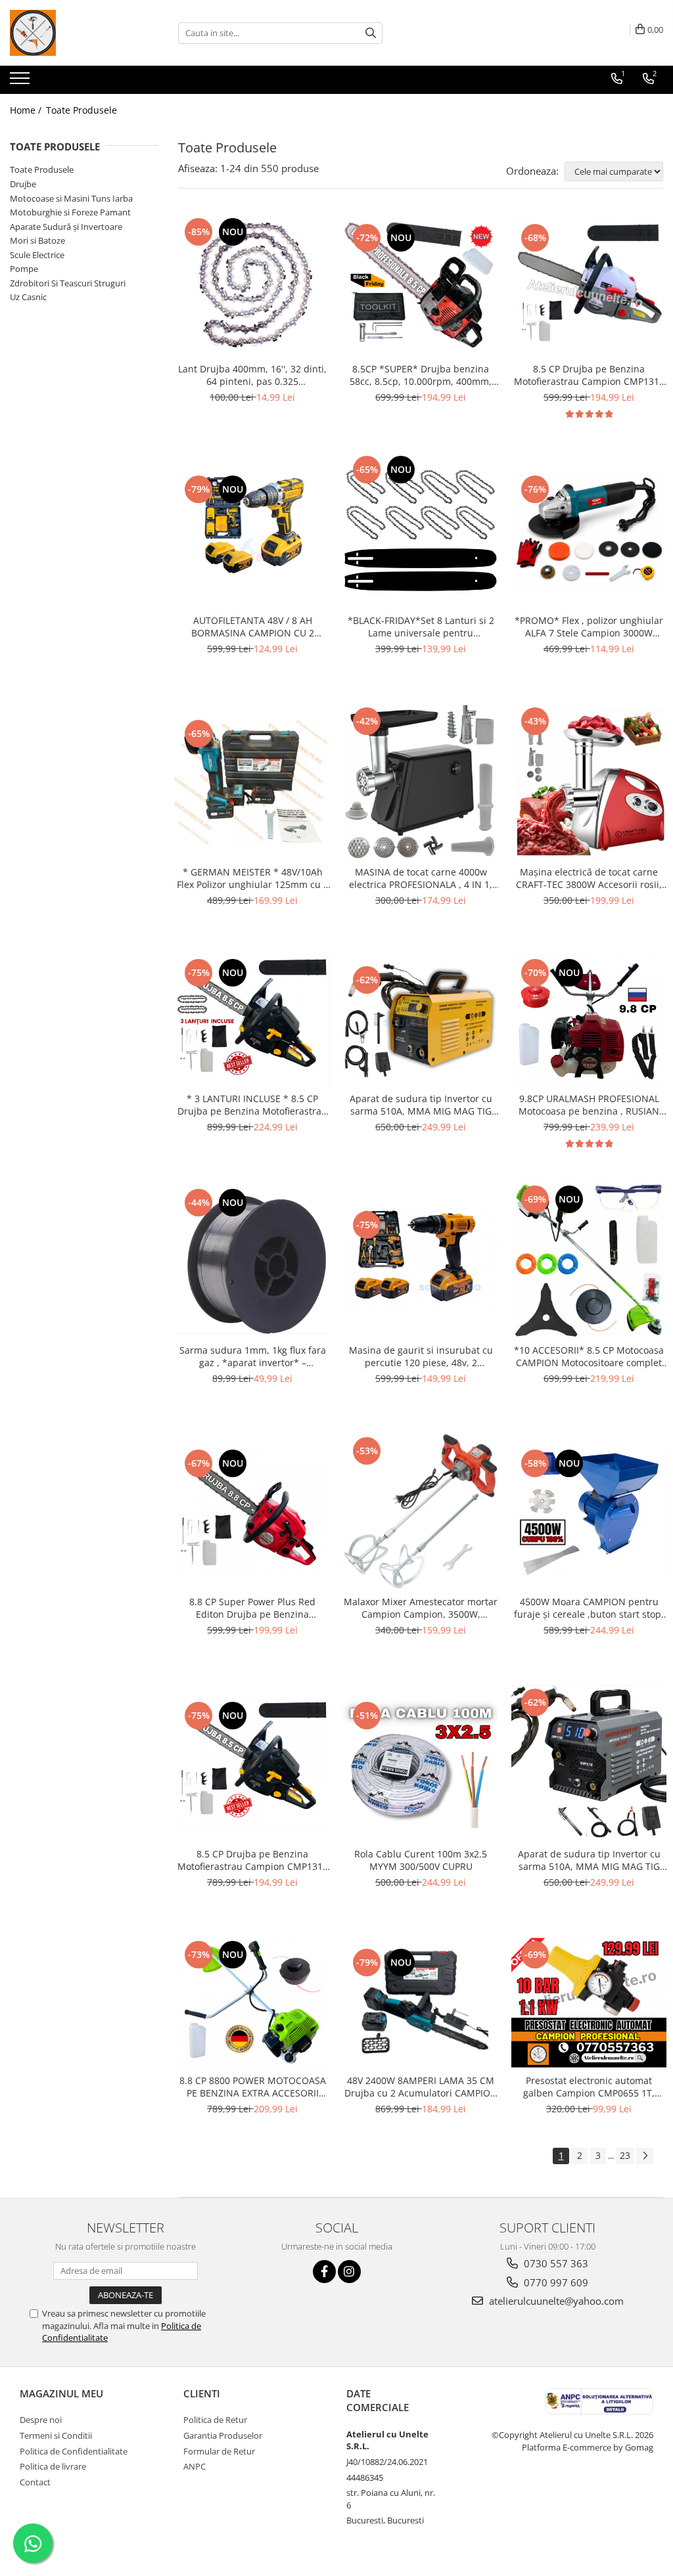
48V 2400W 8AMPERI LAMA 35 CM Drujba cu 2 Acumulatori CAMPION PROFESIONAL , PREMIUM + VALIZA (421, 2087)
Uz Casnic (28, 297)
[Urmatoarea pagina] (645, 2156)
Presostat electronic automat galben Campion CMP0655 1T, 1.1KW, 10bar (589, 2087)
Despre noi (41, 2420)
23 (625, 2155)
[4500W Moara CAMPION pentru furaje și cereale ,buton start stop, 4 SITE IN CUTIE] (589, 1511)
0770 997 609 (555, 2282)
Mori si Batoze (37, 240)
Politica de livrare (53, 2466)
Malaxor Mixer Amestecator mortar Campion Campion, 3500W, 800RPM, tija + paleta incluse (421, 1608)
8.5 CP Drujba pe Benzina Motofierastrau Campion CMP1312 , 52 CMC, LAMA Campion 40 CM (589, 375)
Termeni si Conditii (56, 2435)
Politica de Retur (215, 2420)
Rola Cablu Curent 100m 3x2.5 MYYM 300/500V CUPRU (421, 1860)
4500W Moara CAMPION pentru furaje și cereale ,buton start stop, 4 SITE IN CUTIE (589, 1608)
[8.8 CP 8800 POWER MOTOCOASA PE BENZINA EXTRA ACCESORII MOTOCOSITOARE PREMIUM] (252, 2003)
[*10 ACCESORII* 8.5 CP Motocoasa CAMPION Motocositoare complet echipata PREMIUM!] (589, 1260)
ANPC (195, 2466)
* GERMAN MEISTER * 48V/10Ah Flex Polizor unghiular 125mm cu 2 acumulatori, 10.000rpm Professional (253, 878)
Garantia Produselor (223, 2435)
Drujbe (23, 184)
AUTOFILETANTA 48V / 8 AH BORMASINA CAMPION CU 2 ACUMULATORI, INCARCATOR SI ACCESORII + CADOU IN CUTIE (253, 627)
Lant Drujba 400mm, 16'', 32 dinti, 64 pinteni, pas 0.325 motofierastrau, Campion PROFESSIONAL (252, 375)
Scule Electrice (37, 255)
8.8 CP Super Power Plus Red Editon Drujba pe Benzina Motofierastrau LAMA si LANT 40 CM (253, 1608)
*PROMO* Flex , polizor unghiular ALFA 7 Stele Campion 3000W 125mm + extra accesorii (589, 627)
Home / (27, 110)
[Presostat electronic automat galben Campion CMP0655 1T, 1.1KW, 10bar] (589, 2003)
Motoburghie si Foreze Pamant (70, 212)
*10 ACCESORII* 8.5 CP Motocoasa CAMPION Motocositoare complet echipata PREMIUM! (589, 1356)
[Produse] (21, 82)
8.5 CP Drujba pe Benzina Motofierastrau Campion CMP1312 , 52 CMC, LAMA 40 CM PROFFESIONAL (253, 1860)
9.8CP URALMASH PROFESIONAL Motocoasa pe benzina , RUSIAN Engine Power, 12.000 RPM (589, 1105)
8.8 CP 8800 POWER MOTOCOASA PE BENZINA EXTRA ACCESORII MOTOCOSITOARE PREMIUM (253, 2087)
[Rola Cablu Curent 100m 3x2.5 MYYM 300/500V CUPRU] (421, 1764)
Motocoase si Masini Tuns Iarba (71, 198)
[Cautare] (371, 33)
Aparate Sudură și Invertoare (66, 227)
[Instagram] (349, 2272)
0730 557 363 (555, 2263)
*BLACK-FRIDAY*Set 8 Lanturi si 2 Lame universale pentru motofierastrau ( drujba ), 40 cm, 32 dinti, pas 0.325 (421, 627)
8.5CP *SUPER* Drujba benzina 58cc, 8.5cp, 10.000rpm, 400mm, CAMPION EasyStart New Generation (421, 375)
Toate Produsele (81, 110)
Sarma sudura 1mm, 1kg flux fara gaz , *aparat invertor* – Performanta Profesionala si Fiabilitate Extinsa (253, 1356)
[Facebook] (324, 2272)
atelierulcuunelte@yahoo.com (555, 2301)
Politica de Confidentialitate (74, 2451)
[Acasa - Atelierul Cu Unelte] (76, 33)
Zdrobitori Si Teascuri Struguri (68, 283)
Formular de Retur (219, 2451)
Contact (35, 2482)
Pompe (24, 269)
